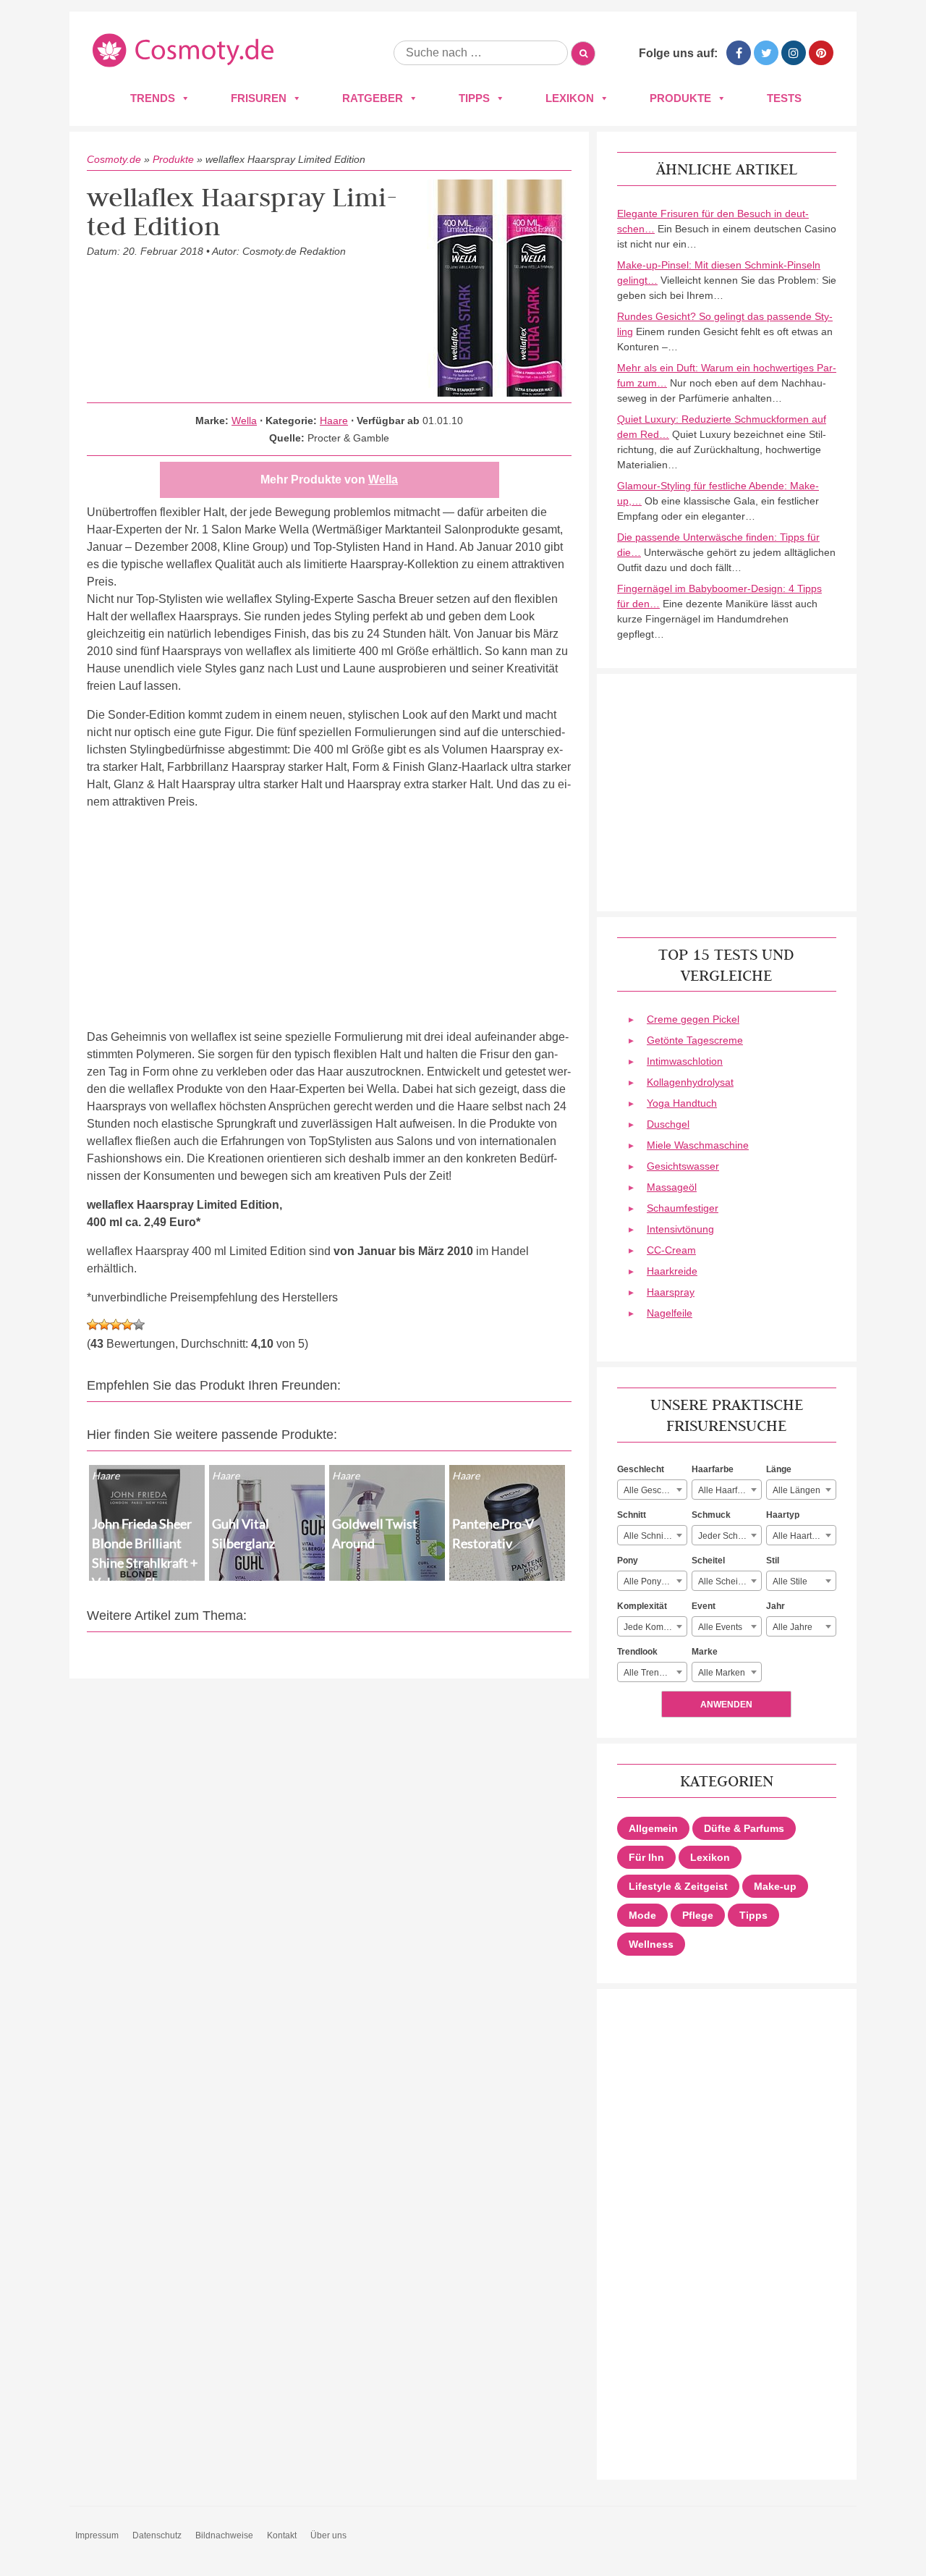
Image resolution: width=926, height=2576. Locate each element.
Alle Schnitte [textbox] (648, 1536)
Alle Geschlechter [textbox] (655, 1490)
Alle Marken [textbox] (722, 1673)
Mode (642, 1915)
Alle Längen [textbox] (797, 1490)
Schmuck (711, 1515)
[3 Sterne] (116, 1325)
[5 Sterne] (139, 1325)
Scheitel (708, 1561)
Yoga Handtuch (682, 1103)
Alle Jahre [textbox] (793, 1627)
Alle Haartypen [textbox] (802, 1536)
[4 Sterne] (127, 1325)
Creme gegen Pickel (693, 1019)
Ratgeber (373, 98)
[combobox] (652, 1490)
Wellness (651, 1944)
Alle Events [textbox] (720, 1627)
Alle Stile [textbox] (790, 1582)
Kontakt (282, 2535)
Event (704, 1606)
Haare (334, 421)
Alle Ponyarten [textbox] (653, 1582)
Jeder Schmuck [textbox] (729, 1536)
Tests (784, 98)
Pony (628, 1561)
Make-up (775, 1886)
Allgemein (653, 1828)
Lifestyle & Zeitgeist (678, 1886)
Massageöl (672, 1187)
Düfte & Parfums (744, 1828)
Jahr (776, 1606)
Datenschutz (157, 2535)
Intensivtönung (680, 1229)
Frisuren (259, 98)
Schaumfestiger (683, 1208)
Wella (244, 421)
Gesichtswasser (683, 1166)
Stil (773, 1561)
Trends (153, 98)
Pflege (698, 1915)
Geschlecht (641, 1469)
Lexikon (570, 98)
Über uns (328, 2535)
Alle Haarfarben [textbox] (729, 1490)
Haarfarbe (713, 1469)
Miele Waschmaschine (698, 1145)
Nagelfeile (670, 1313)
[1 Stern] (93, 1325)
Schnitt (632, 1515)
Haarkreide (672, 1271)
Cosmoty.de (114, 159)
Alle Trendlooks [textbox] (654, 1673)
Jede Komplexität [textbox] (655, 1627)
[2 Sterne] (104, 1325)
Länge (779, 1469)
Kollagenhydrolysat (690, 1082)
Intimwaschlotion (685, 1061)
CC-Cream (671, 1250)
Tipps (474, 98)
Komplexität (642, 1606)
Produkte (680, 98)
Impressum (97, 2535)
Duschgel (668, 1124)
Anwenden (726, 1705)
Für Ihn (646, 1857)
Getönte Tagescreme (695, 1040)
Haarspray (671, 1292)
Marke (705, 1652)
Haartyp (783, 1515)
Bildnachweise (224, 2535)
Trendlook (637, 1652)
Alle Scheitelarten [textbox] (730, 1582)
